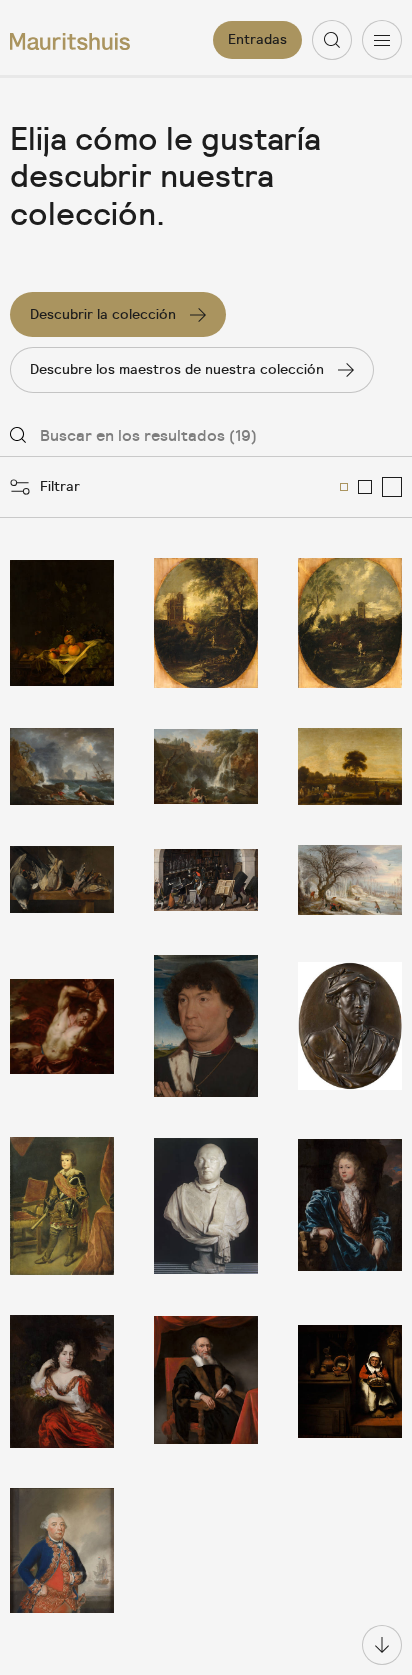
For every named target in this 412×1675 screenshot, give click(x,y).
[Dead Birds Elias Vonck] (62, 880)
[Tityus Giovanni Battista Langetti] (62, 1026)
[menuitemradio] (344, 487)
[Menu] (382, 40)
